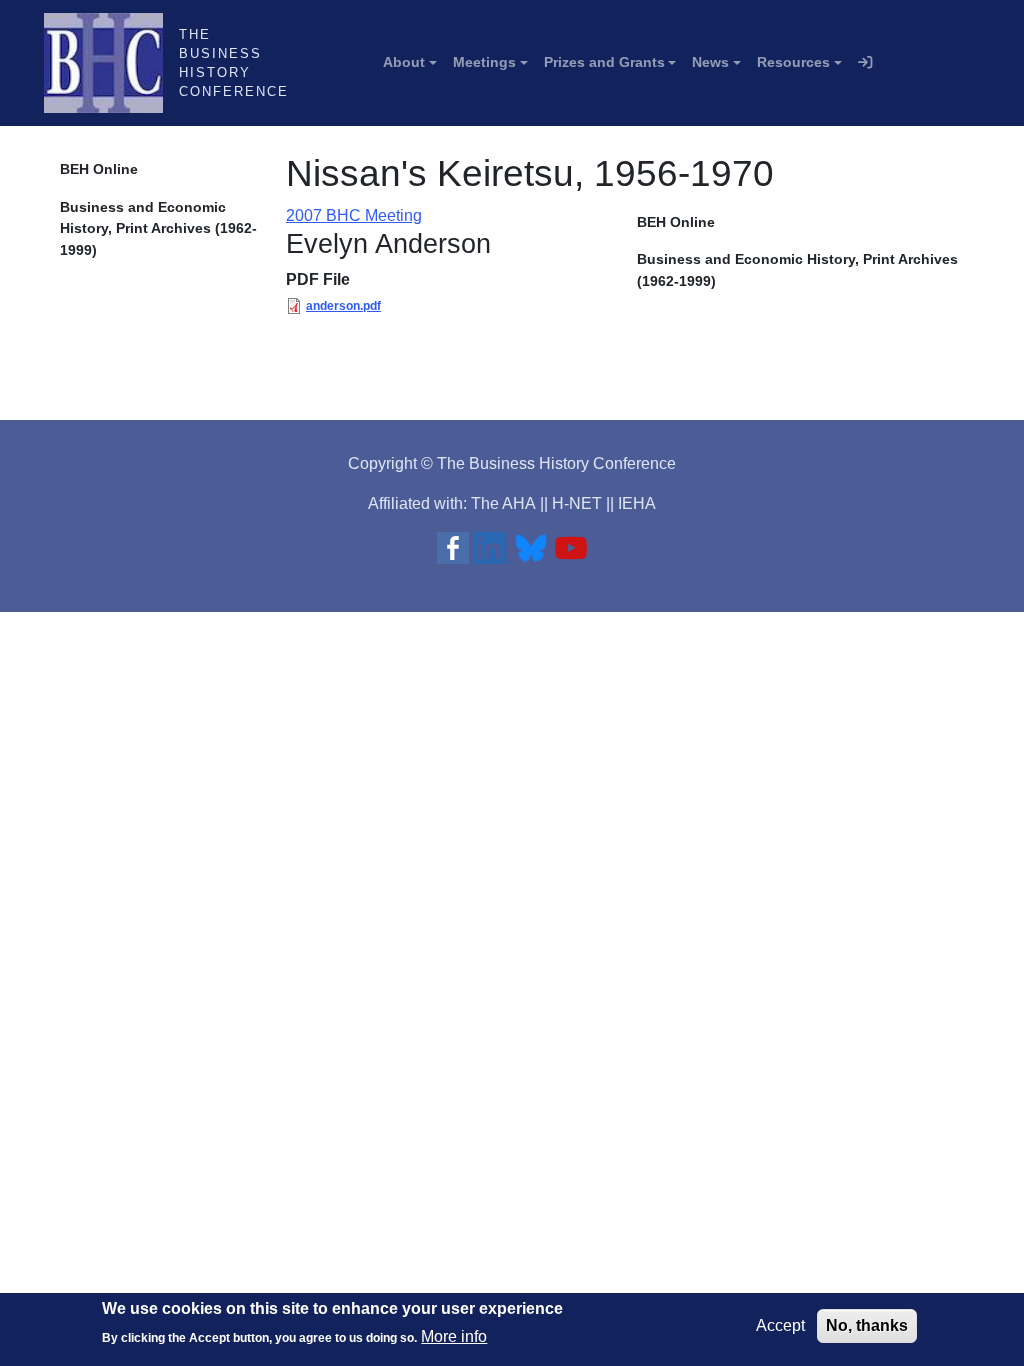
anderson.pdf (343, 306)
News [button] (710, 62)
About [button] (404, 62)
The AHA (503, 503)
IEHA (637, 503)
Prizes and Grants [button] (604, 62)
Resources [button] (793, 62)
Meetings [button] (484, 62)
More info (454, 1336)
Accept (780, 1325)
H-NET (577, 503)
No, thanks (867, 1325)
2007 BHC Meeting (354, 215)
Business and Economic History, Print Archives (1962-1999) (158, 228)
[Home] (111, 63)
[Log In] (865, 63)
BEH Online (99, 169)
